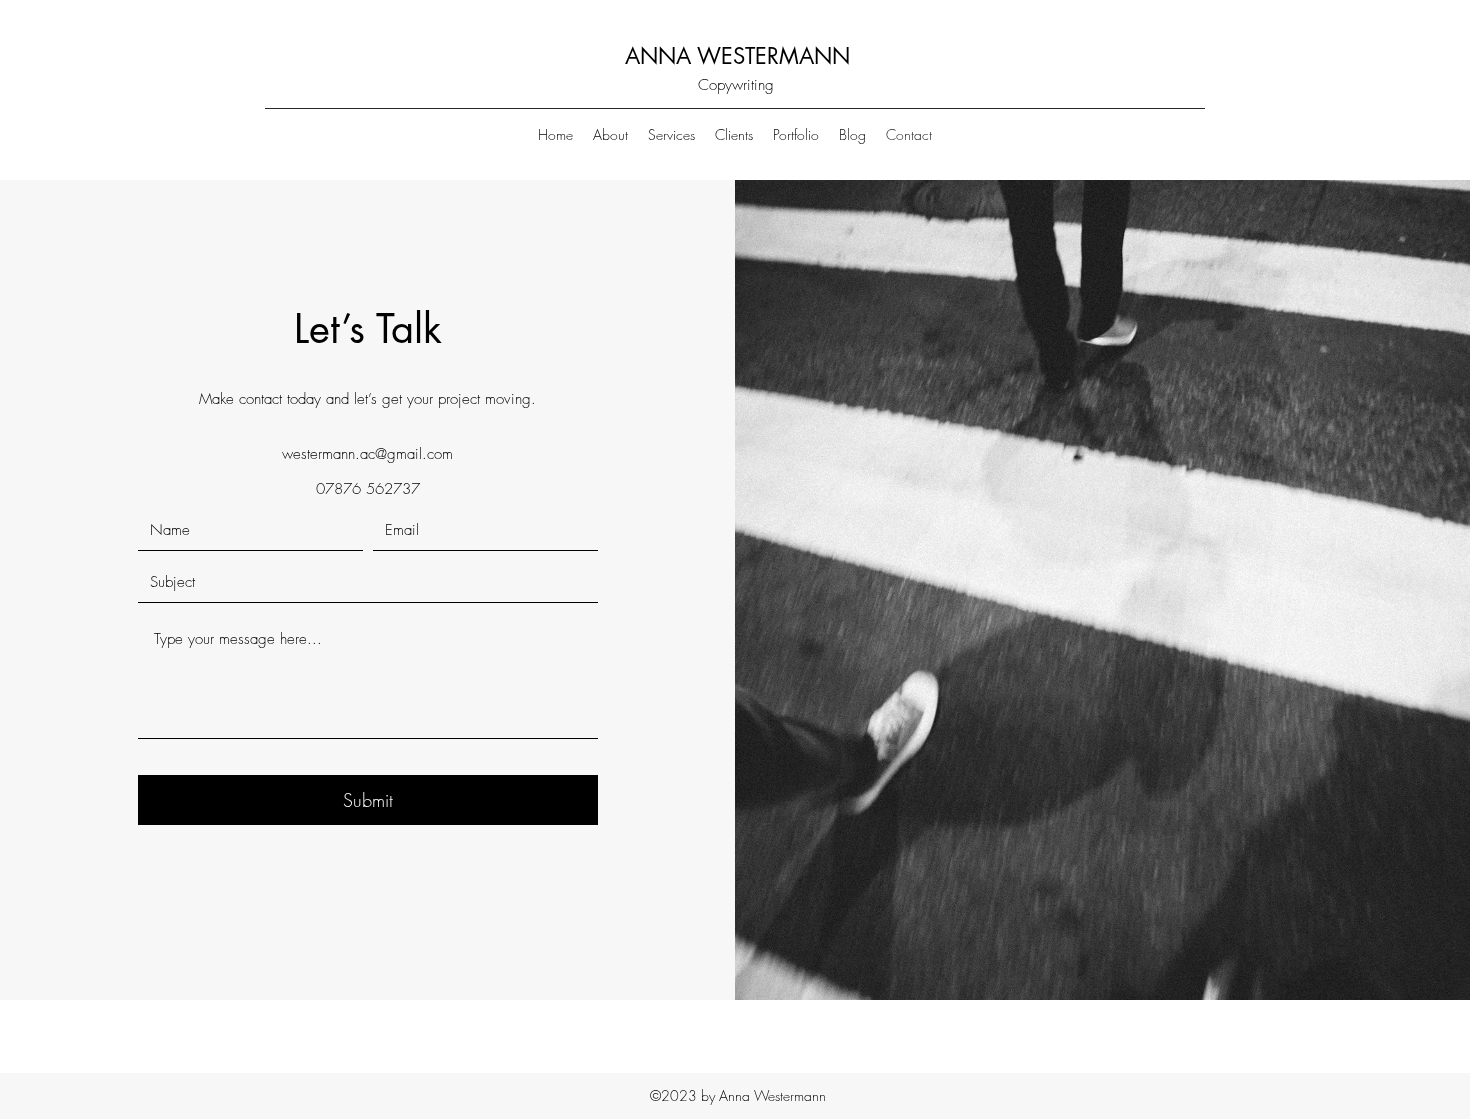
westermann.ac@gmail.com (367, 454)
